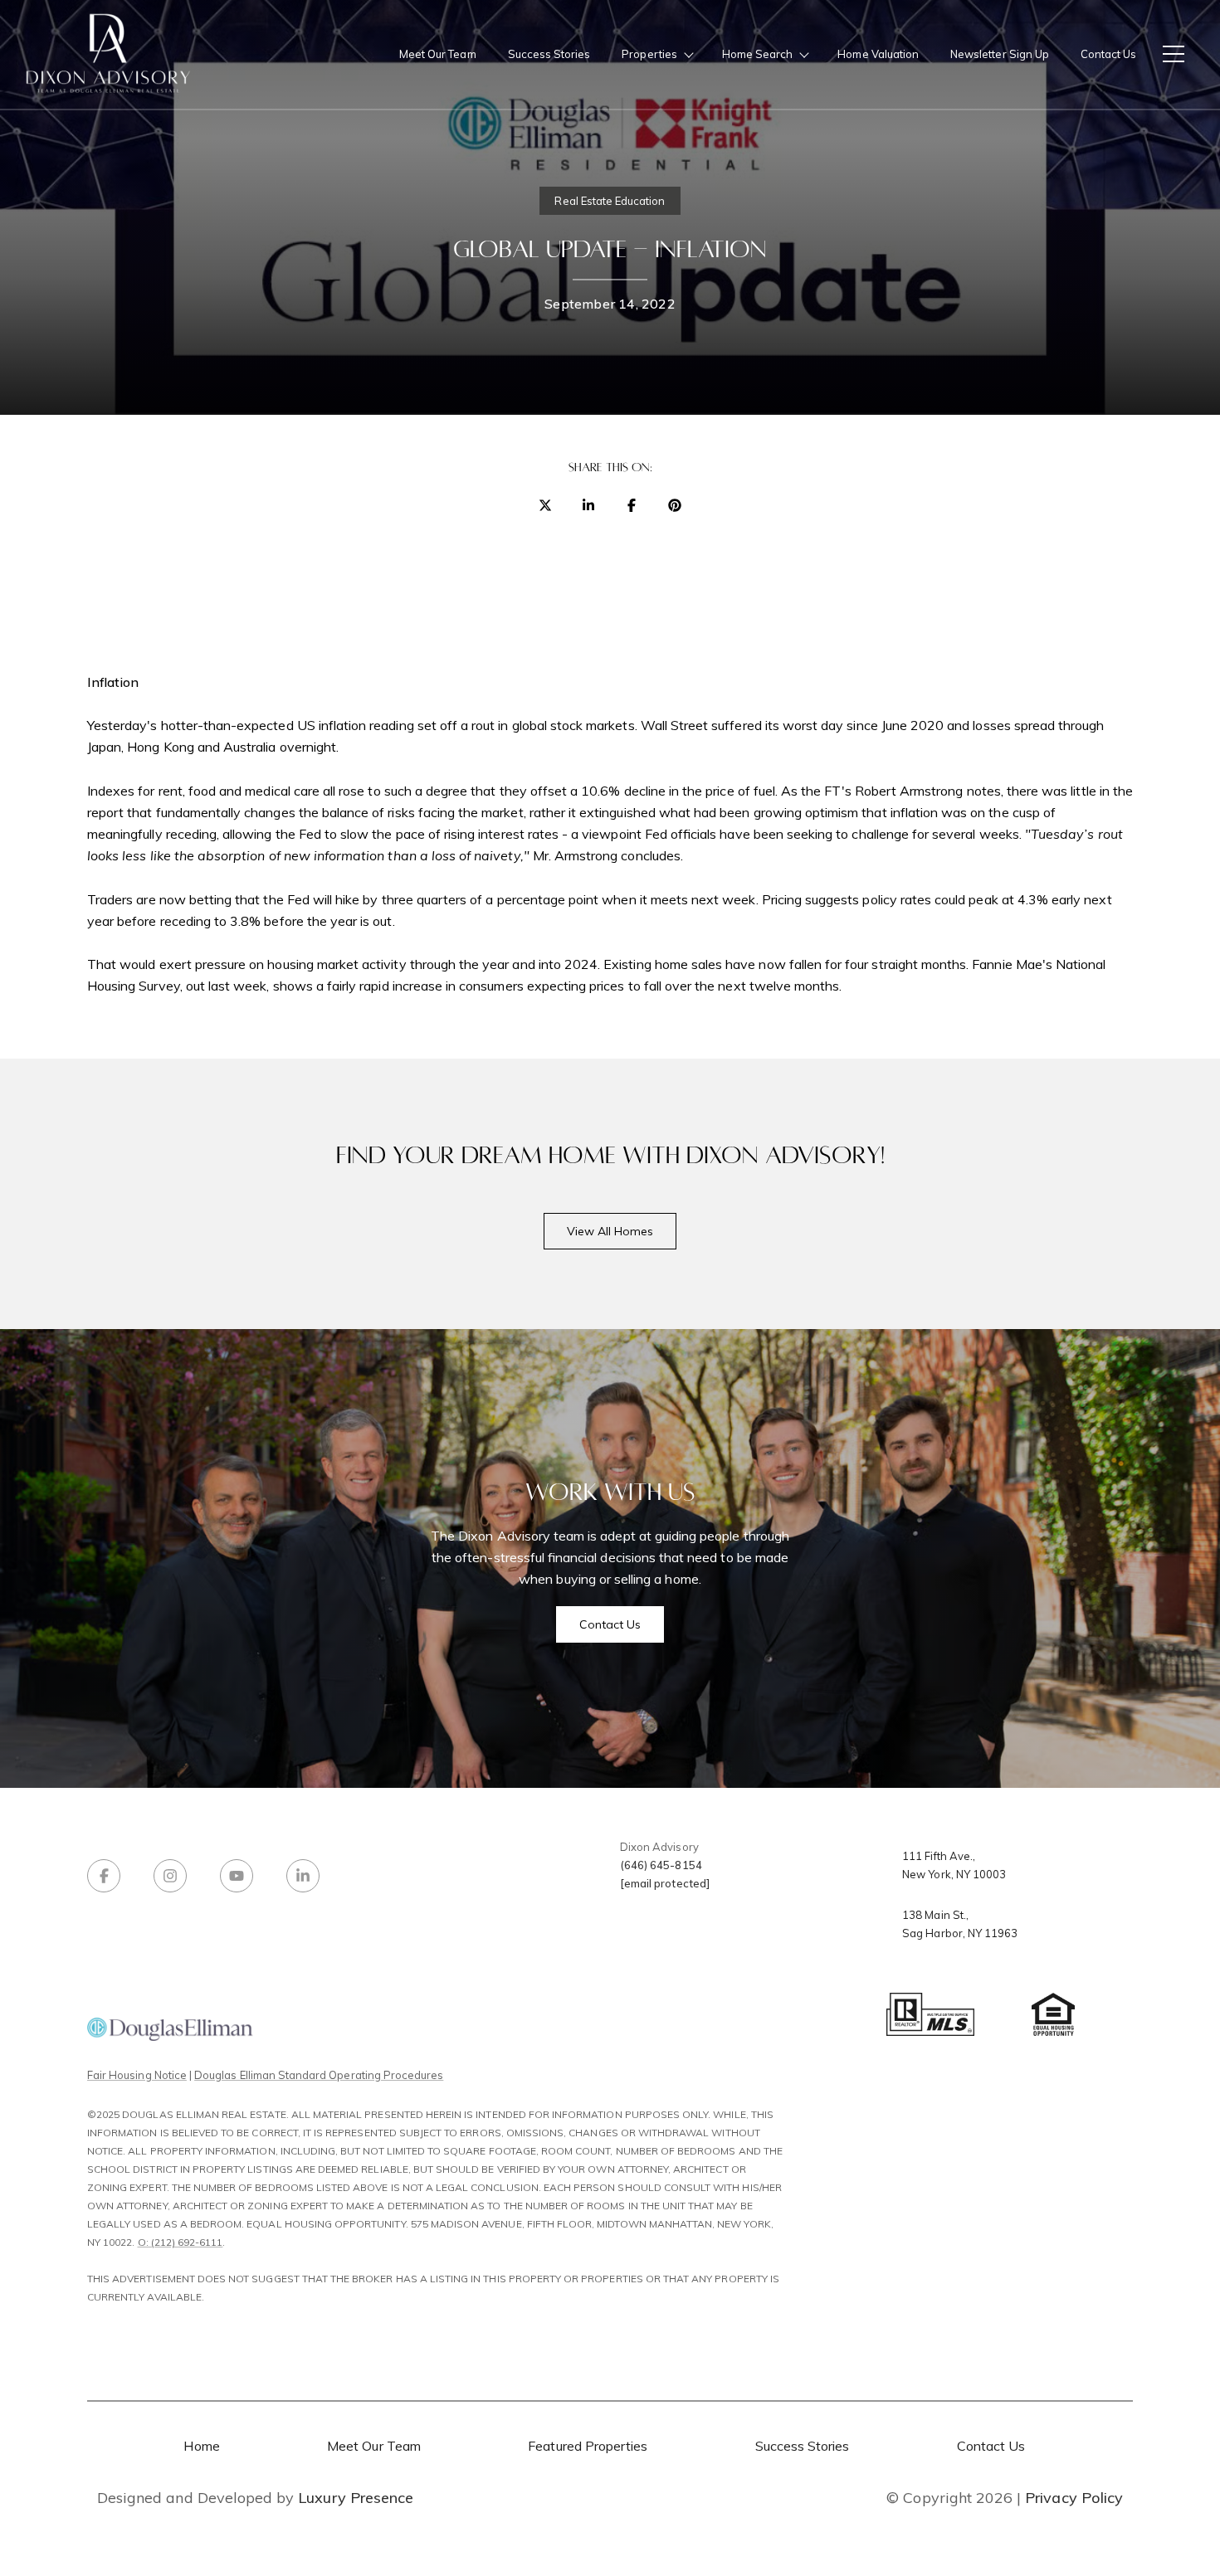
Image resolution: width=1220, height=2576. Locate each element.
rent (171, 791)
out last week (227, 986)
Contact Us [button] (610, 1624)
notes (984, 791)
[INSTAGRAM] (170, 1876)
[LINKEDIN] (303, 1876)
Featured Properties (588, 2446)
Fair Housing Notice (137, 2075)
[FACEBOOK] (104, 1876)
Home (201, 2446)
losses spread (1014, 725)
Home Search (758, 54)
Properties (649, 54)
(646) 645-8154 (661, 1865)
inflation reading (366, 725)
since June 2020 (895, 725)
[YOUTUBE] (237, 1876)
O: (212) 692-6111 (181, 2242)
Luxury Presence (356, 2498)
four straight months (905, 964)
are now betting (184, 899)
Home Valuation (878, 54)
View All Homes (610, 1231)
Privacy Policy (1074, 2498)
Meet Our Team (438, 54)
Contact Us (1108, 54)
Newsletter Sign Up (1000, 54)
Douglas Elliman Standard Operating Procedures (319, 2075)
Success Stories (549, 54)
